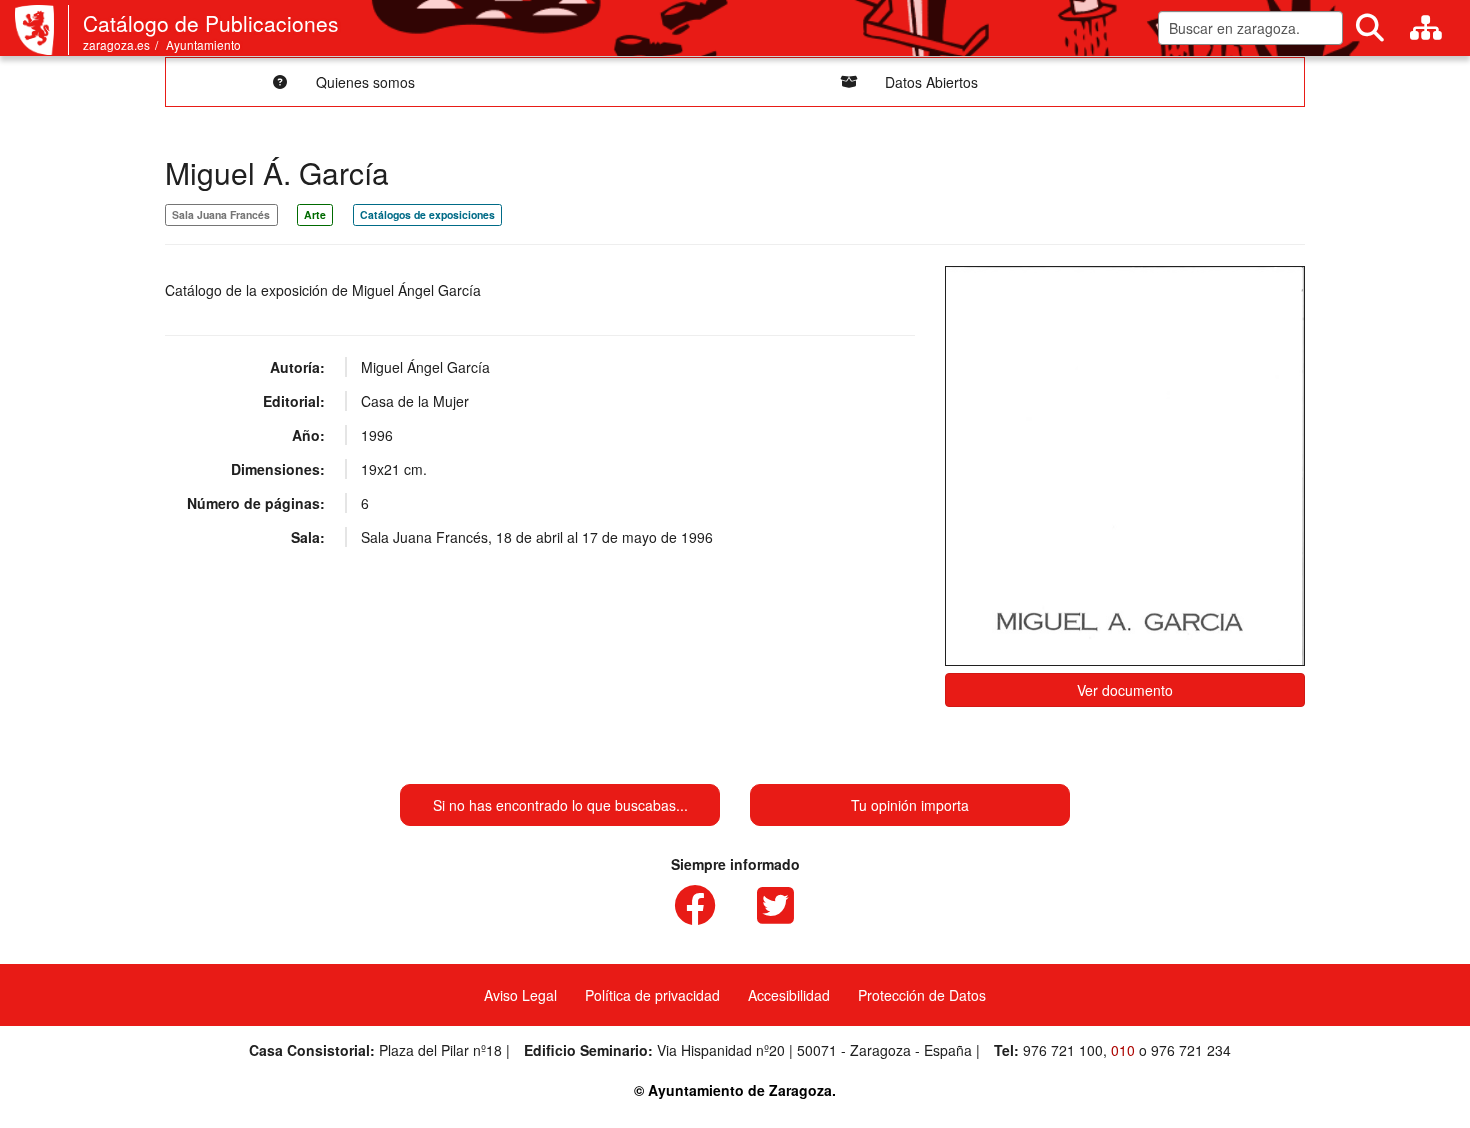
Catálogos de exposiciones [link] (427, 214)
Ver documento (1125, 690)
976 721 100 (1063, 1050)
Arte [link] (315, 214)
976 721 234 (1191, 1050)
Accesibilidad (789, 995)
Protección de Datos (922, 995)
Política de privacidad (652, 995)
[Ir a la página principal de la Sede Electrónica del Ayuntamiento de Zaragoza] (42, 30)
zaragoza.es (116, 44)
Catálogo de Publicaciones (211, 23)
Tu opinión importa (910, 805)
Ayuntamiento (203, 44)
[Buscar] (1370, 28)
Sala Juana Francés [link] (221, 214)
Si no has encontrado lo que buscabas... (560, 805)
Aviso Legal (520, 995)
